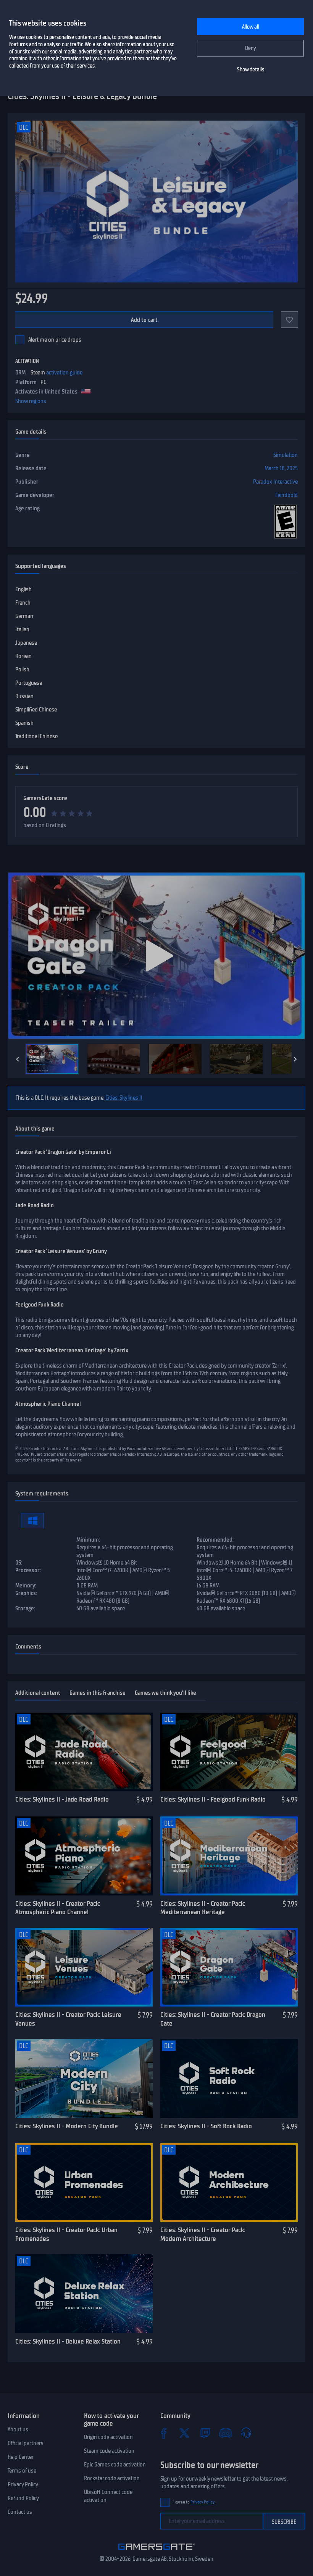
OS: (19, 1563)
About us (18, 2429)
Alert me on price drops (55, 340)
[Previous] (18, 1059)
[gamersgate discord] (226, 2433)
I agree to (194, 2502)
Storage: (25, 1608)
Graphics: (26, 1593)
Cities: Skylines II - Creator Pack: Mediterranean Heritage (203, 1908)
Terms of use (22, 2471)
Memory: (26, 1586)
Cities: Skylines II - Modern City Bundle (67, 2126)
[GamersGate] (157, 2551)
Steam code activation (109, 2451)
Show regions (31, 401)
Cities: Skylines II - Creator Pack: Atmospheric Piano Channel (58, 1908)
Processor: (28, 1570)
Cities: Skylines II (124, 1098)
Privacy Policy (23, 2484)
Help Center (21, 2457)
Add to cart (144, 320)
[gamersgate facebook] (164, 2433)
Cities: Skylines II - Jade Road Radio (62, 1799)
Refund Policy (23, 2498)
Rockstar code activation (112, 2478)
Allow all (251, 27)
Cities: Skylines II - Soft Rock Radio (206, 2126)
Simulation (286, 455)
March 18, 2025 (281, 468)
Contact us (20, 2512)
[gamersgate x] (184, 2433)
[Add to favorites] (289, 320)
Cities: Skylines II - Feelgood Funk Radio (213, 1799)
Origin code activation (108, 2437)
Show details (251, 70)
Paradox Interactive (275, 482)
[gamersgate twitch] (205, 2433)
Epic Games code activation (115, 2465)
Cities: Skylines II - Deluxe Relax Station (68, 2341)
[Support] (246, 2433)
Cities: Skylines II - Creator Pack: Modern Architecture (203, 2234)
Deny (251, 48)
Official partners (26, 2443)
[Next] (295, 1059)
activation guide (64, 373)
